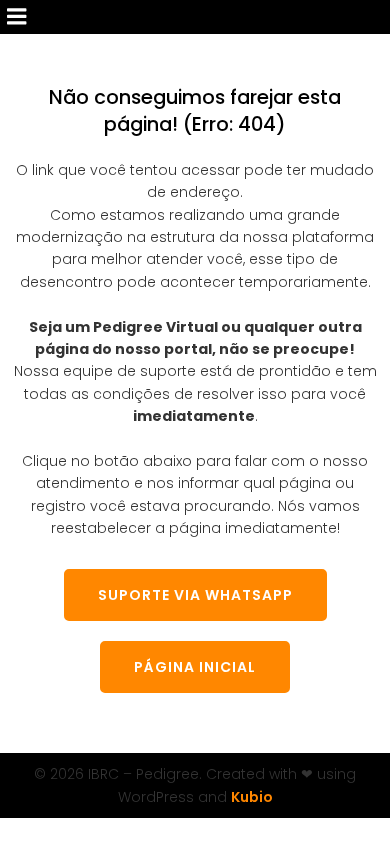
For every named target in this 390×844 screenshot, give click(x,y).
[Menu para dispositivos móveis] (17, 17)
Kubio (252, 797)
